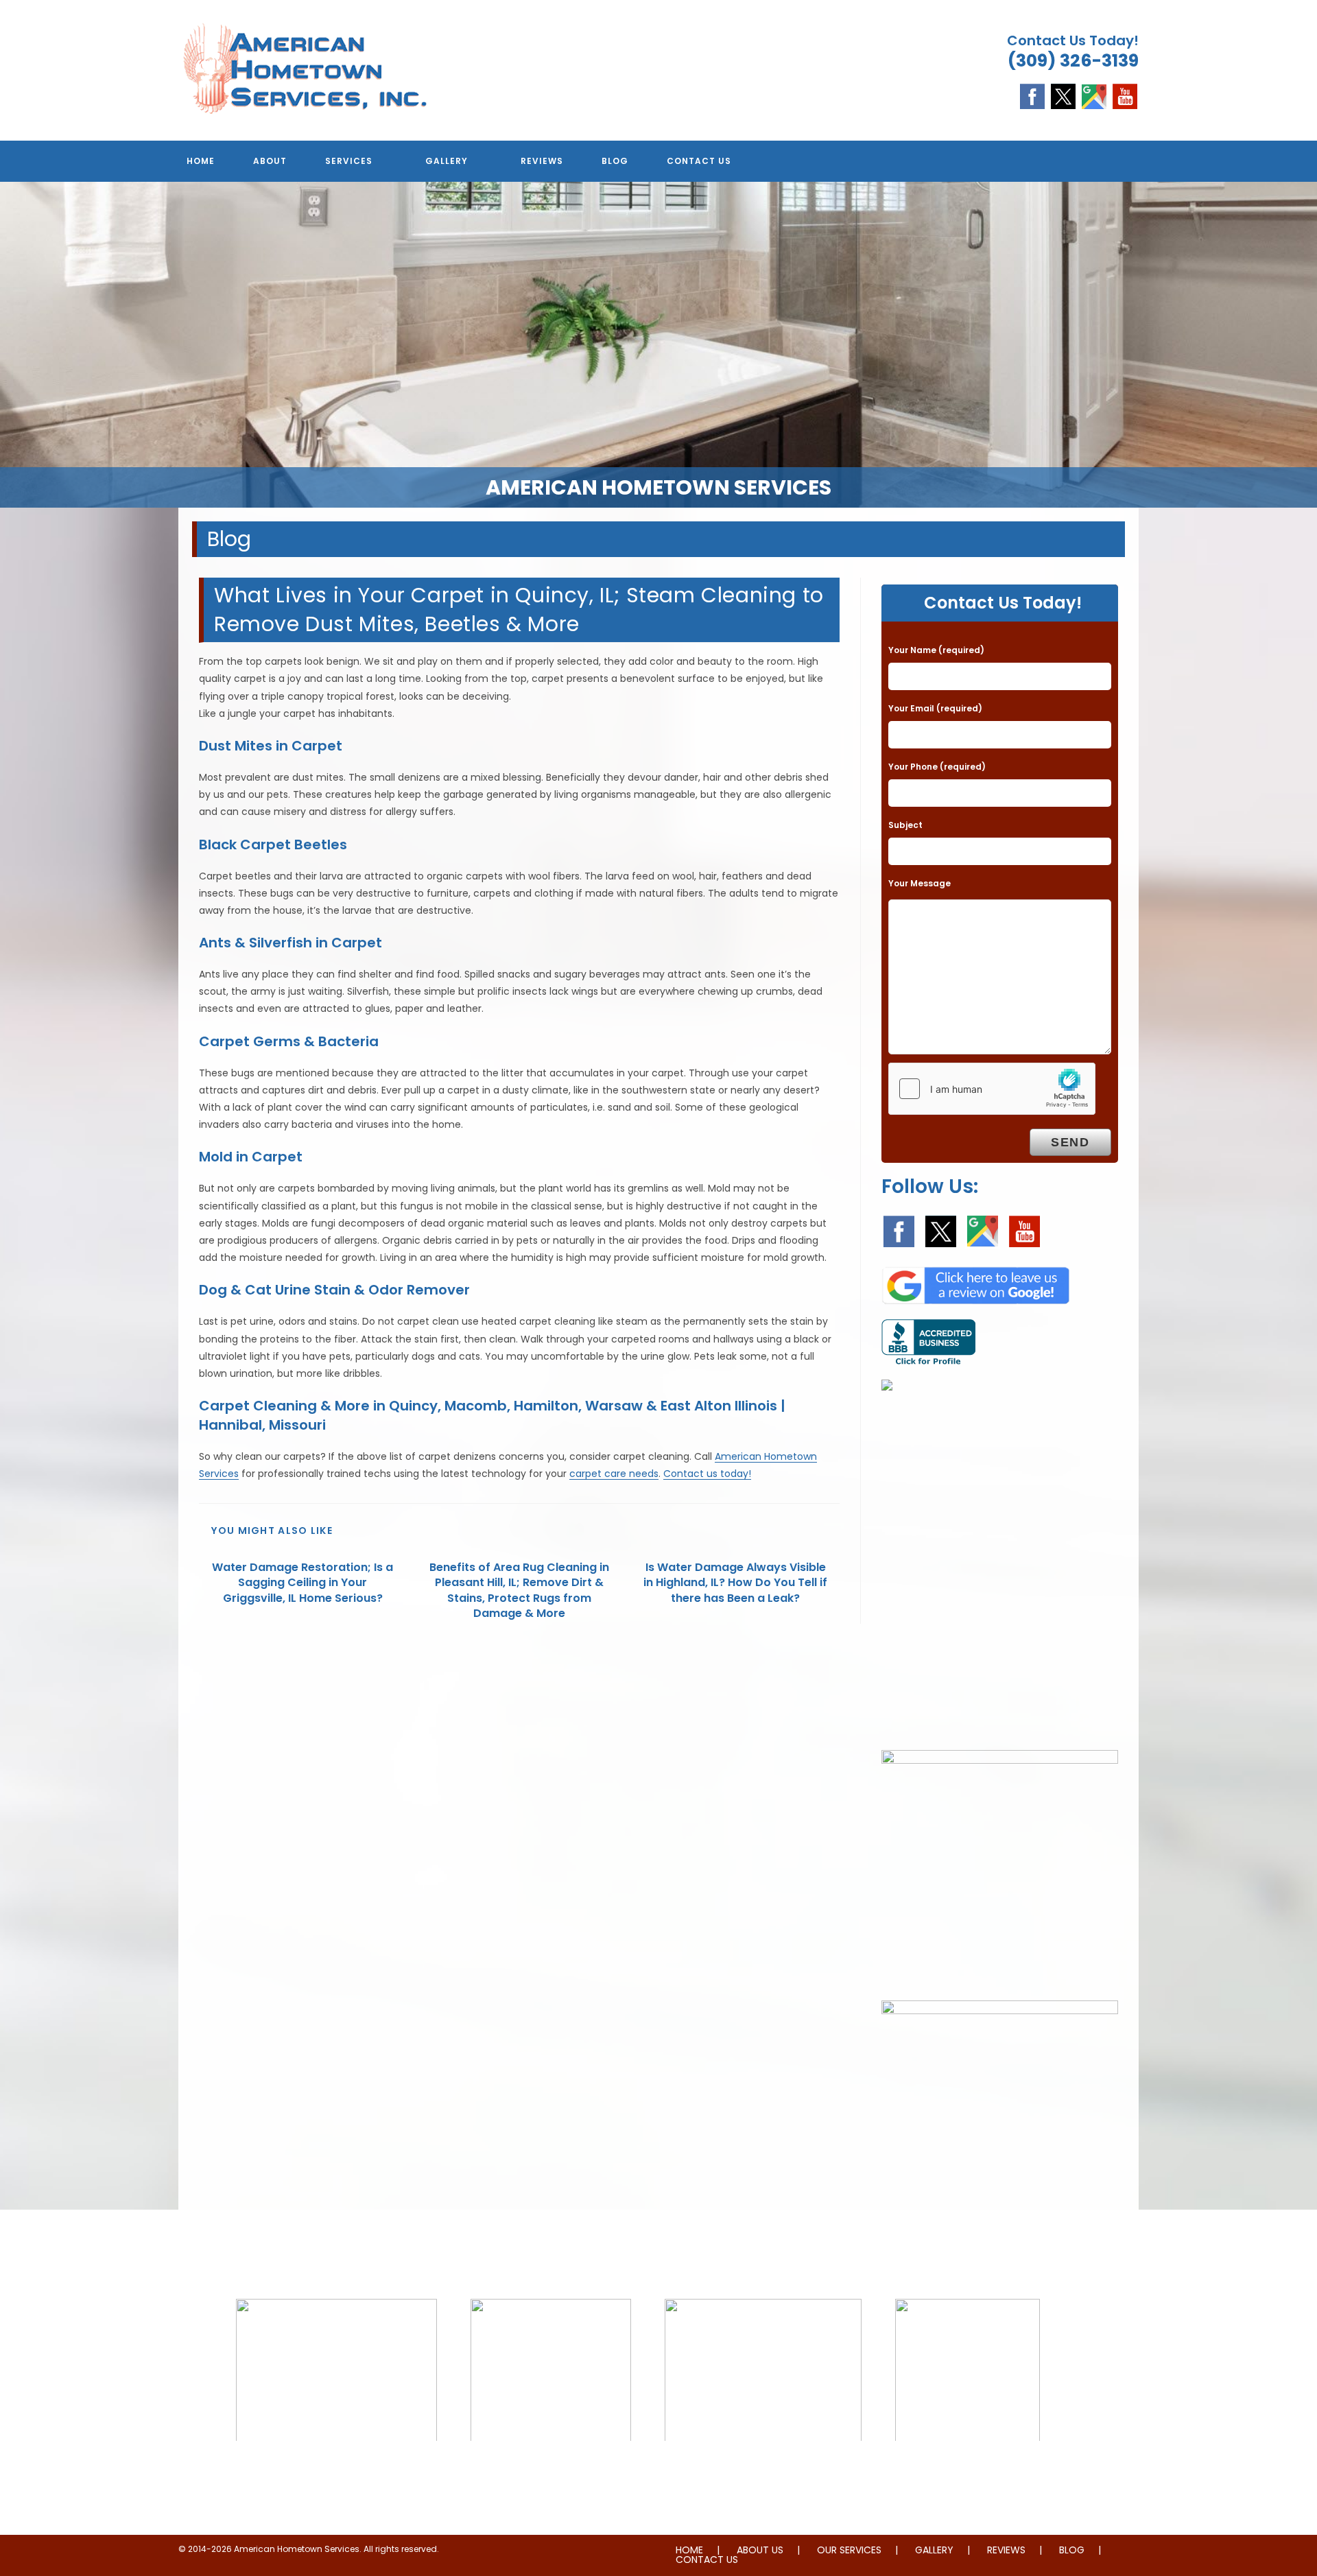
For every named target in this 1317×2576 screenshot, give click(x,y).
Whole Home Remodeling (968, 2469)
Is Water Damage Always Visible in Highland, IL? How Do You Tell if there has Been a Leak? (735, 1583)
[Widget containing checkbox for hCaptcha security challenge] (992, 1089)
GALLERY (934, 2550)
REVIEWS (1006, 2550)
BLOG (1072, 2550)
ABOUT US (760, 2550)
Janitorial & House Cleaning (551, 2469)
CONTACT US (707, 2560)
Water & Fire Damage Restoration (763, 2469)
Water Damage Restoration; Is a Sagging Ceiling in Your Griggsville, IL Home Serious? (302, 1583)
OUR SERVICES (849, 2550)
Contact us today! (707, 1474)
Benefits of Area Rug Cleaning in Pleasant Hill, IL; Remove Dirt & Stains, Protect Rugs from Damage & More (519, 1591)
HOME (689, 2550)
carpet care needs (614, 1474)
